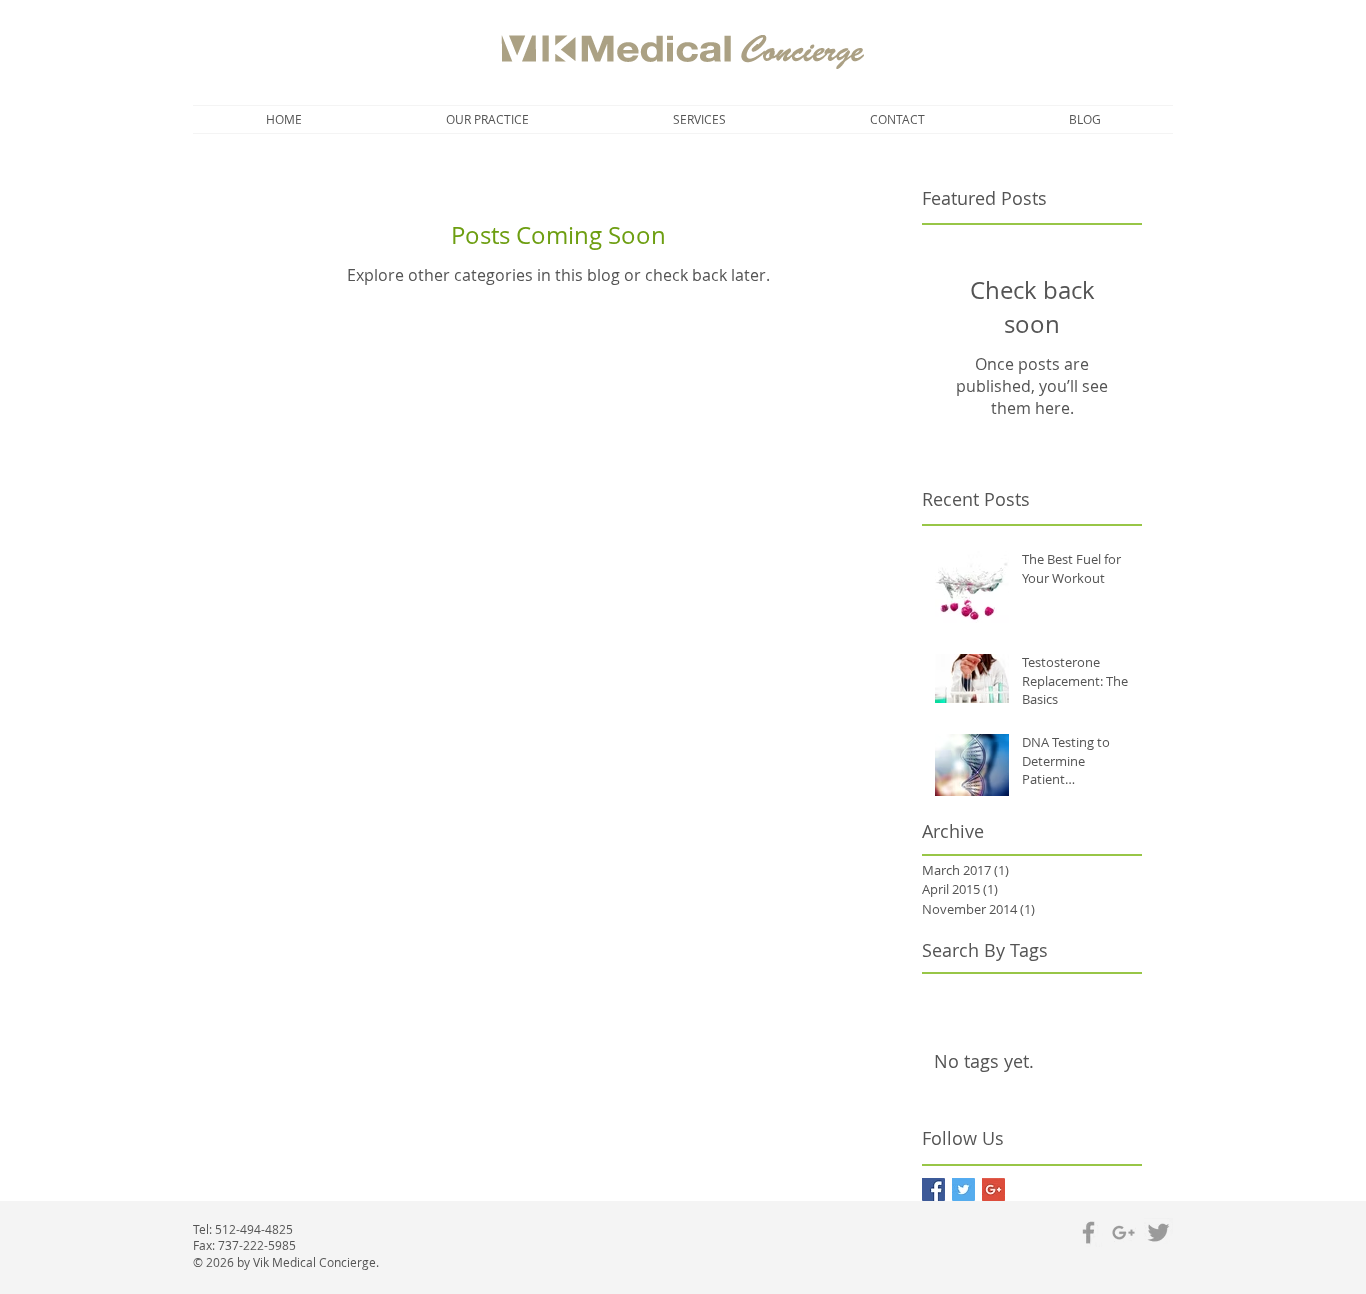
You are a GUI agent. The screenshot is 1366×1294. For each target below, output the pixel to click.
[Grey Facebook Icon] (1088, 1232)
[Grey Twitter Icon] (1158, 1232)
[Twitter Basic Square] (963, 1189)
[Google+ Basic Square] (993, 1189)
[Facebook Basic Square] (933, 1189)
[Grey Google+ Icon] (1123, 1232)
